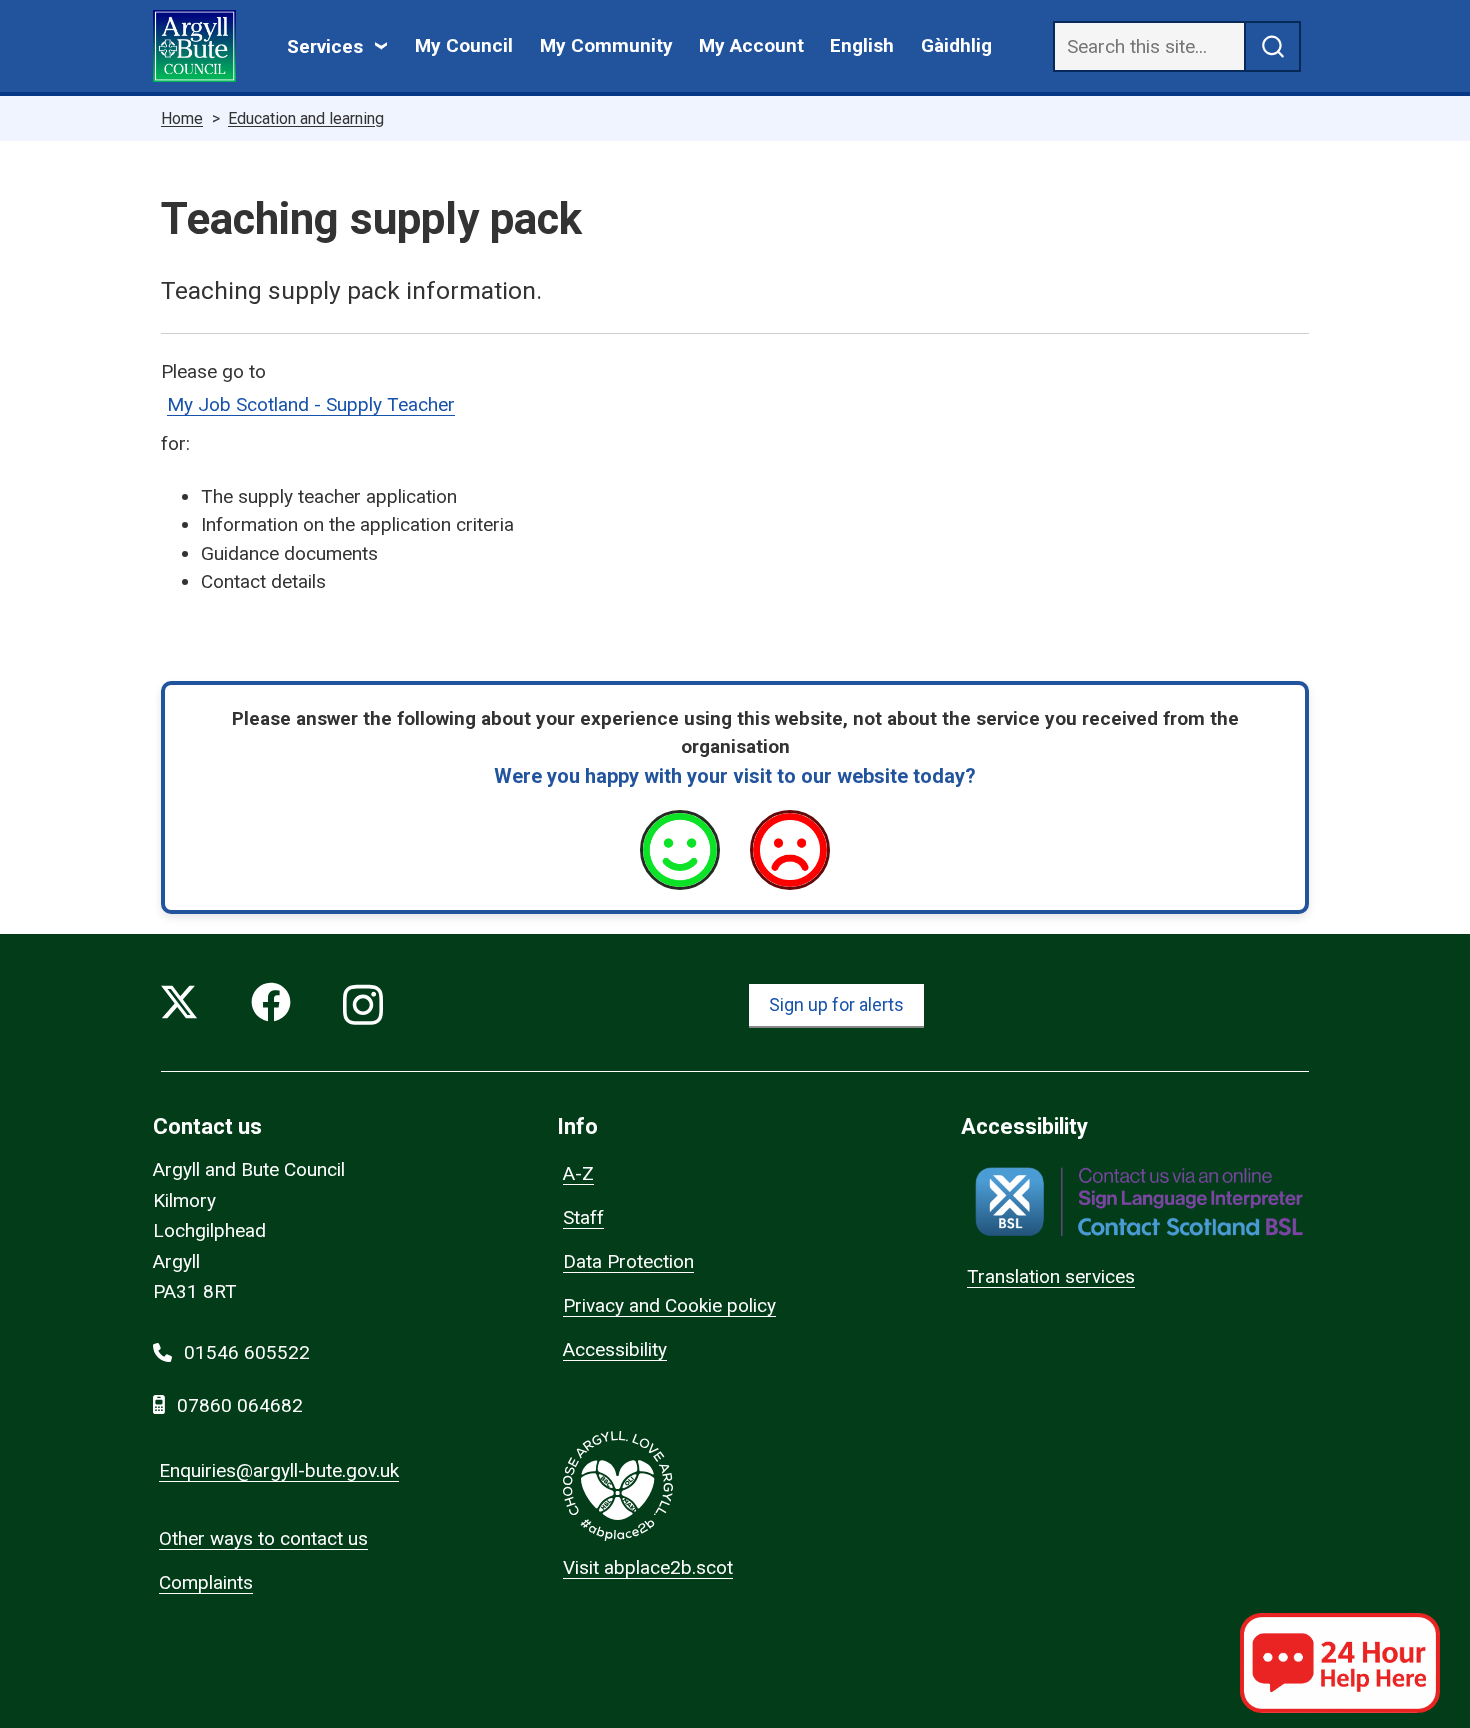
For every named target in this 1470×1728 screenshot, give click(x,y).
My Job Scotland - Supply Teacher (311, 404)
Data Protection (628, 1261)
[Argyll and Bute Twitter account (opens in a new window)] (179, 1006)
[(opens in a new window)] (1139, 1201)
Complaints (206, 1582)
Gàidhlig (956, 45)
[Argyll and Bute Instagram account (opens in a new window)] (363, 1006)
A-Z (578, 1173)
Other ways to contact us (263, 1538)
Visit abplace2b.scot (648, 1567)
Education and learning (306, 118)
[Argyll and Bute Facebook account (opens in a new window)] (271, 1006)
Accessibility (615, 1349)
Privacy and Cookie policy (669, 1305)
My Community (606, 45)
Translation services (1051, 1276)
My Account (751, 45)
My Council (464, 45)
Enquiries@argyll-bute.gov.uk (279, 1470)
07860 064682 (240, 1405)
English (862, 45)
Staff (583, 1217)
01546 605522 (247, 1352)
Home (182, 118)
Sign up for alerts (836, 1004)
